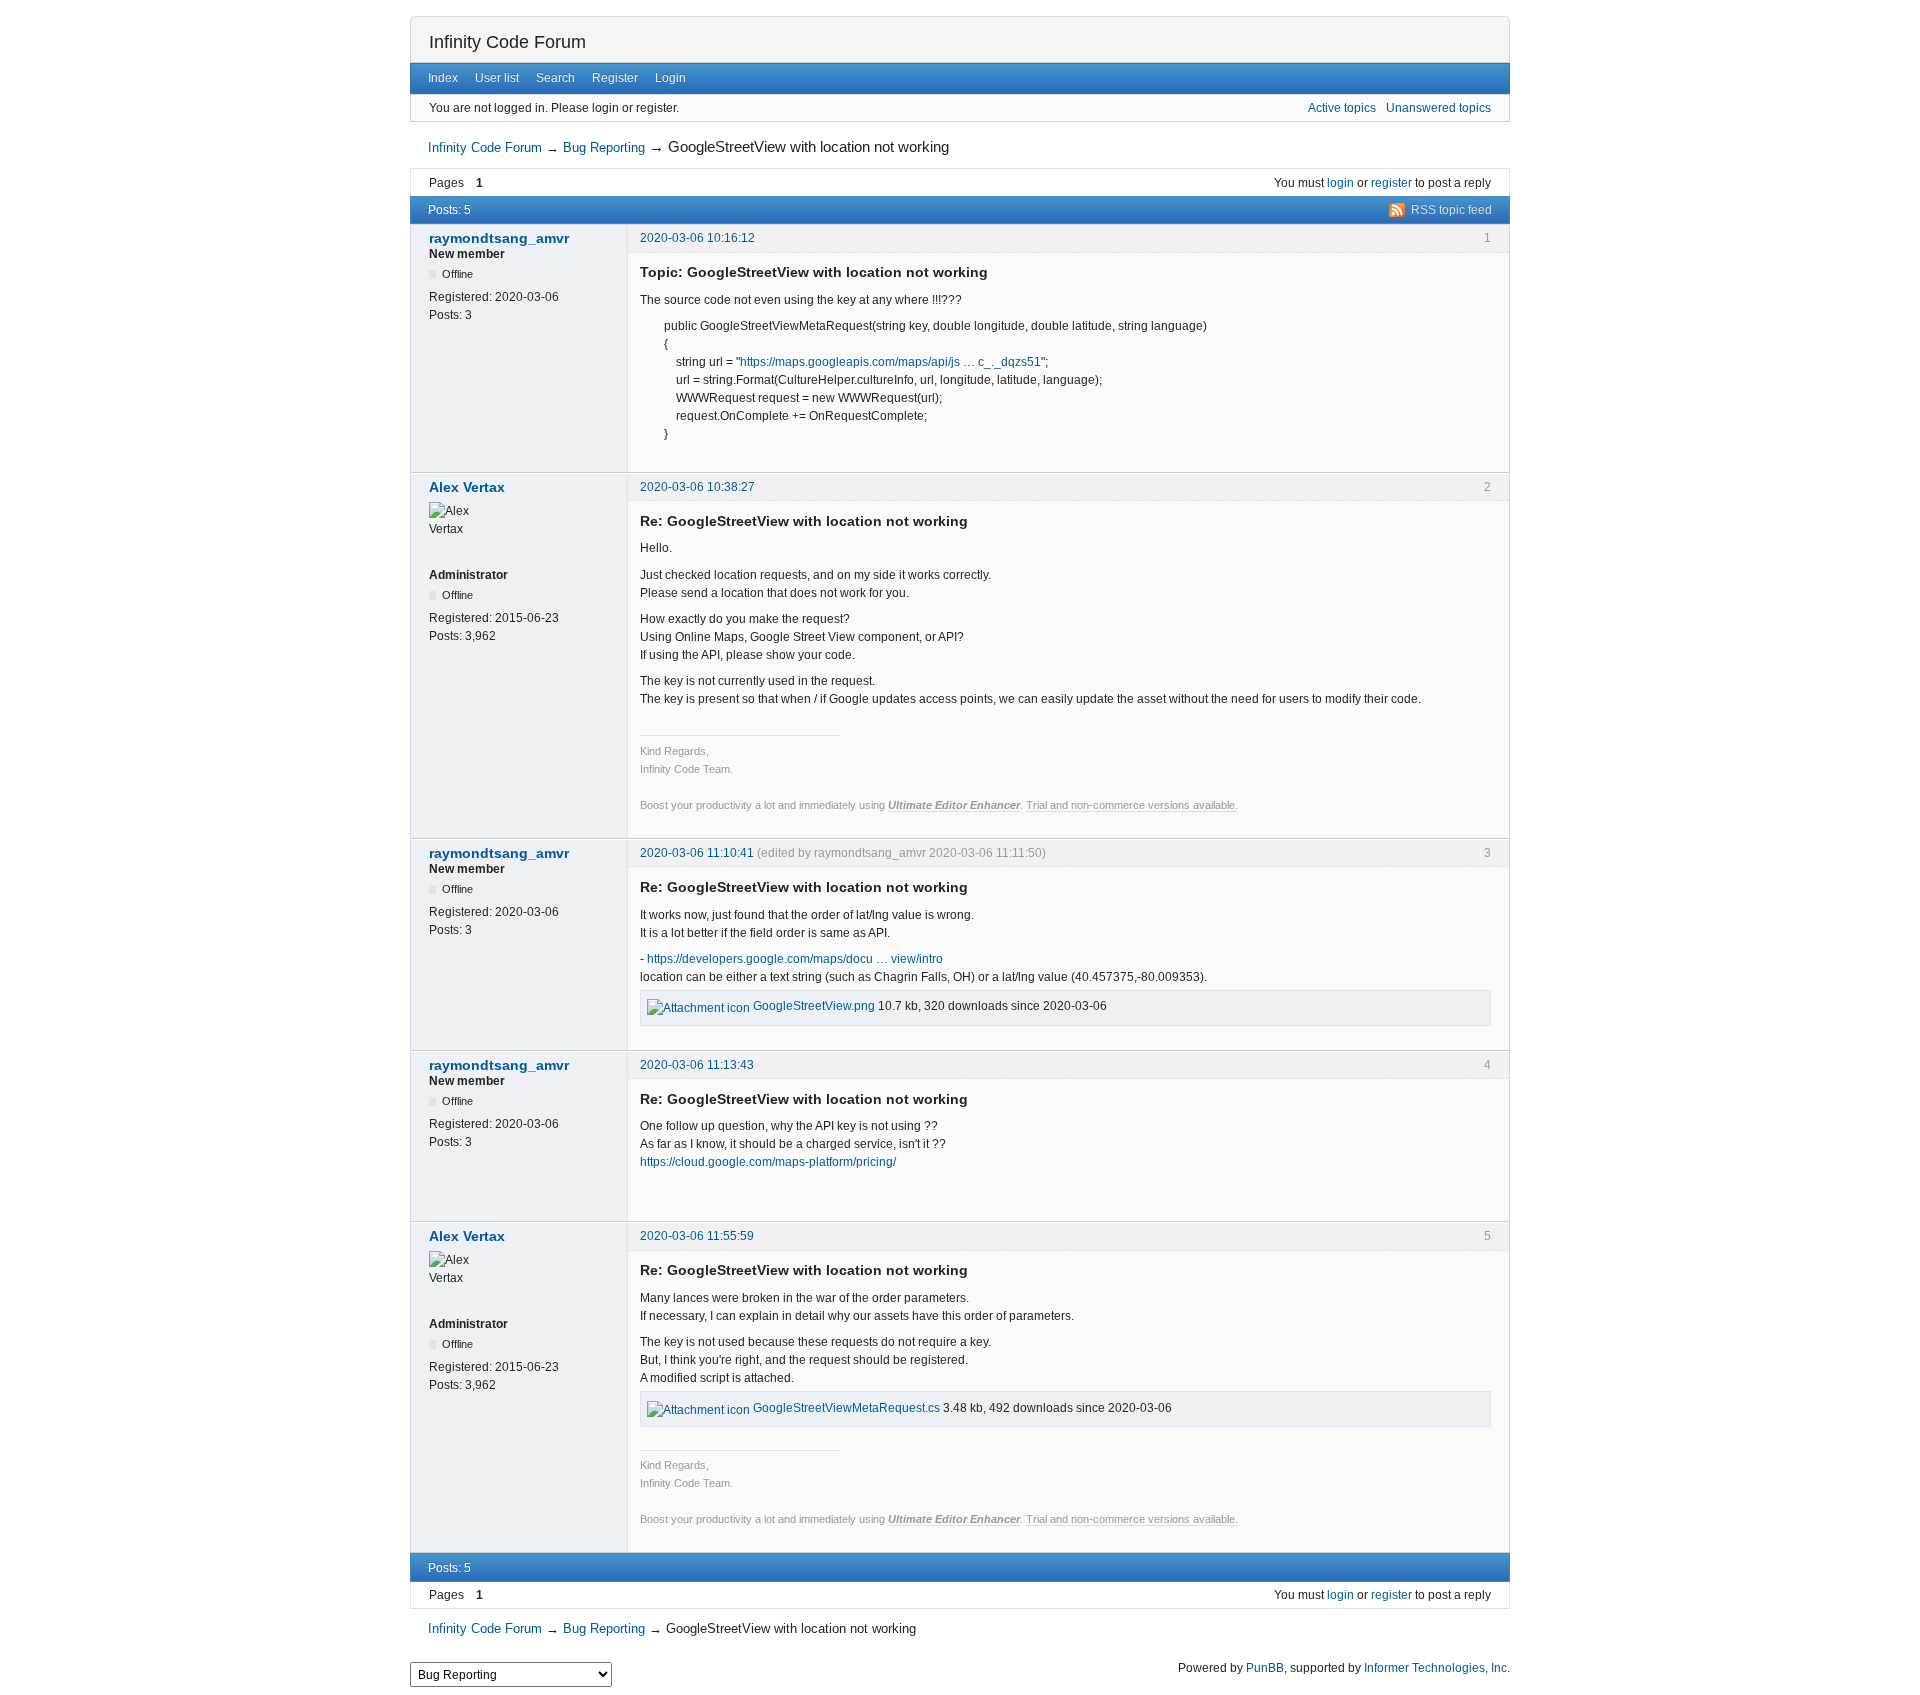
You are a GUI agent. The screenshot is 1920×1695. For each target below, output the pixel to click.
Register (615, 78)
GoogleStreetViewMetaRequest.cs (845, 1408)
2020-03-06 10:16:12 (697, 238)
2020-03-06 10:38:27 (697, 487)
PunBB (1265, 1668)
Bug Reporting (604, 147)
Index (443, 78)
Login (670, 78)
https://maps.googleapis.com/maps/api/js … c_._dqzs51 (890, 362)
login (1340, 183)
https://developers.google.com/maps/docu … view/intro (795, 959)
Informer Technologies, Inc (1435, 1668)
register (1391, 183)
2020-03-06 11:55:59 (697, 1236)
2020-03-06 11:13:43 (697, 1065)
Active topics (1342, 108)
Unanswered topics (1438, 108)
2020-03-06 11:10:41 (697, 853)
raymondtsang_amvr (499, 238)
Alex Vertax (467, 487)
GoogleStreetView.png (812, 1006)
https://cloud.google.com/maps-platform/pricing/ (768, 1162)
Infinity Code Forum (507, 42)
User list (497, 78)
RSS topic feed (1451, 210)
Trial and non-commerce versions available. (1132, 805)
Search (555, 78)
